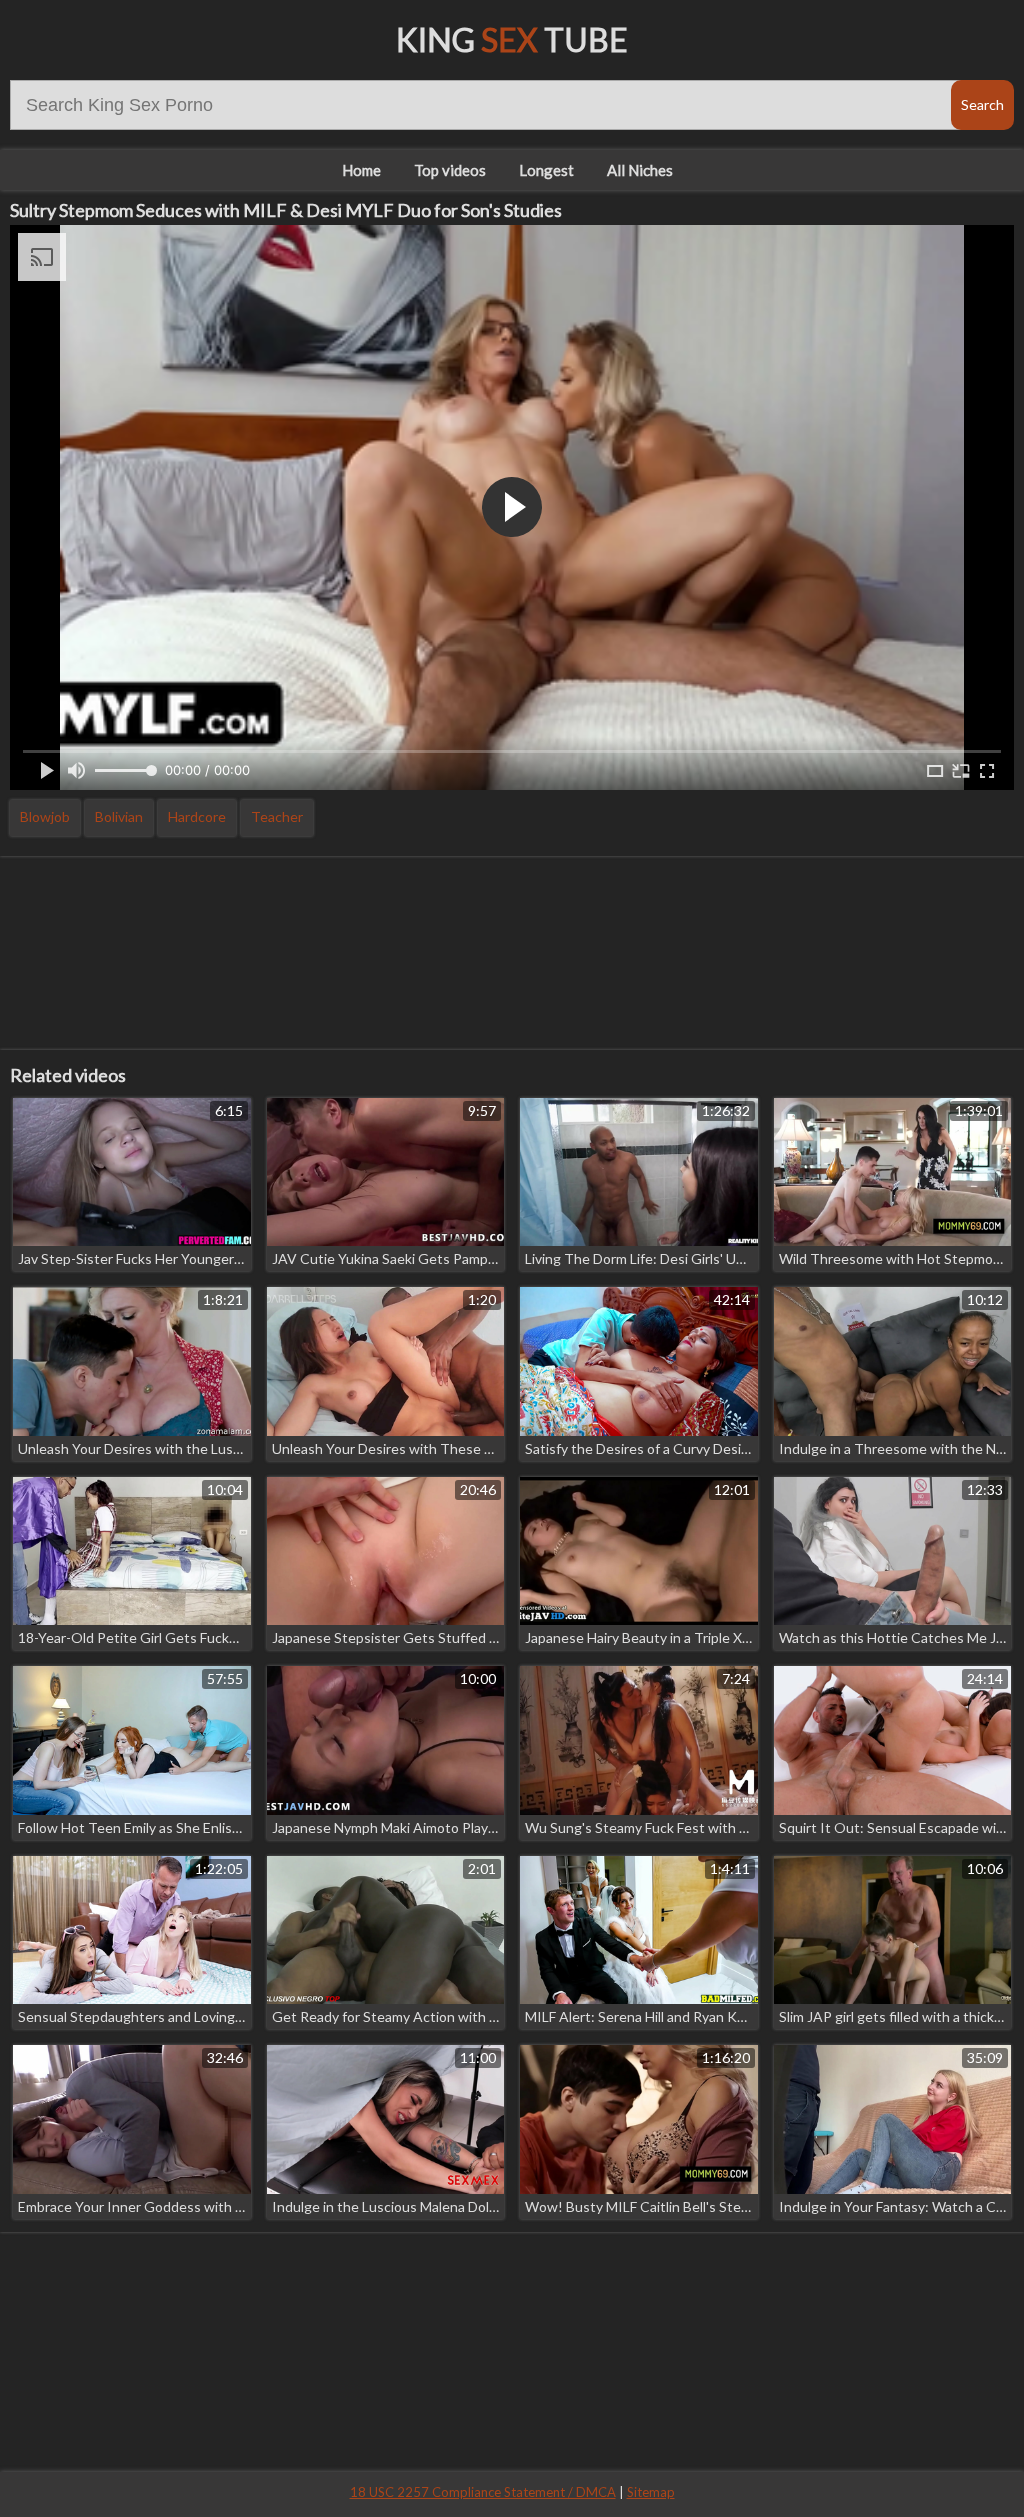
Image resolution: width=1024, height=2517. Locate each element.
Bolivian (119, 816)
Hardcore (197, 816)
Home (361, 170)
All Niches (640, 170)
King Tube (512, 39)
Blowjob (45, 816)
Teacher (277, 816)
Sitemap (651, 2492)
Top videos (450, 170)
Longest (546, 170)
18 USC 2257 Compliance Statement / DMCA (483, 2492)
